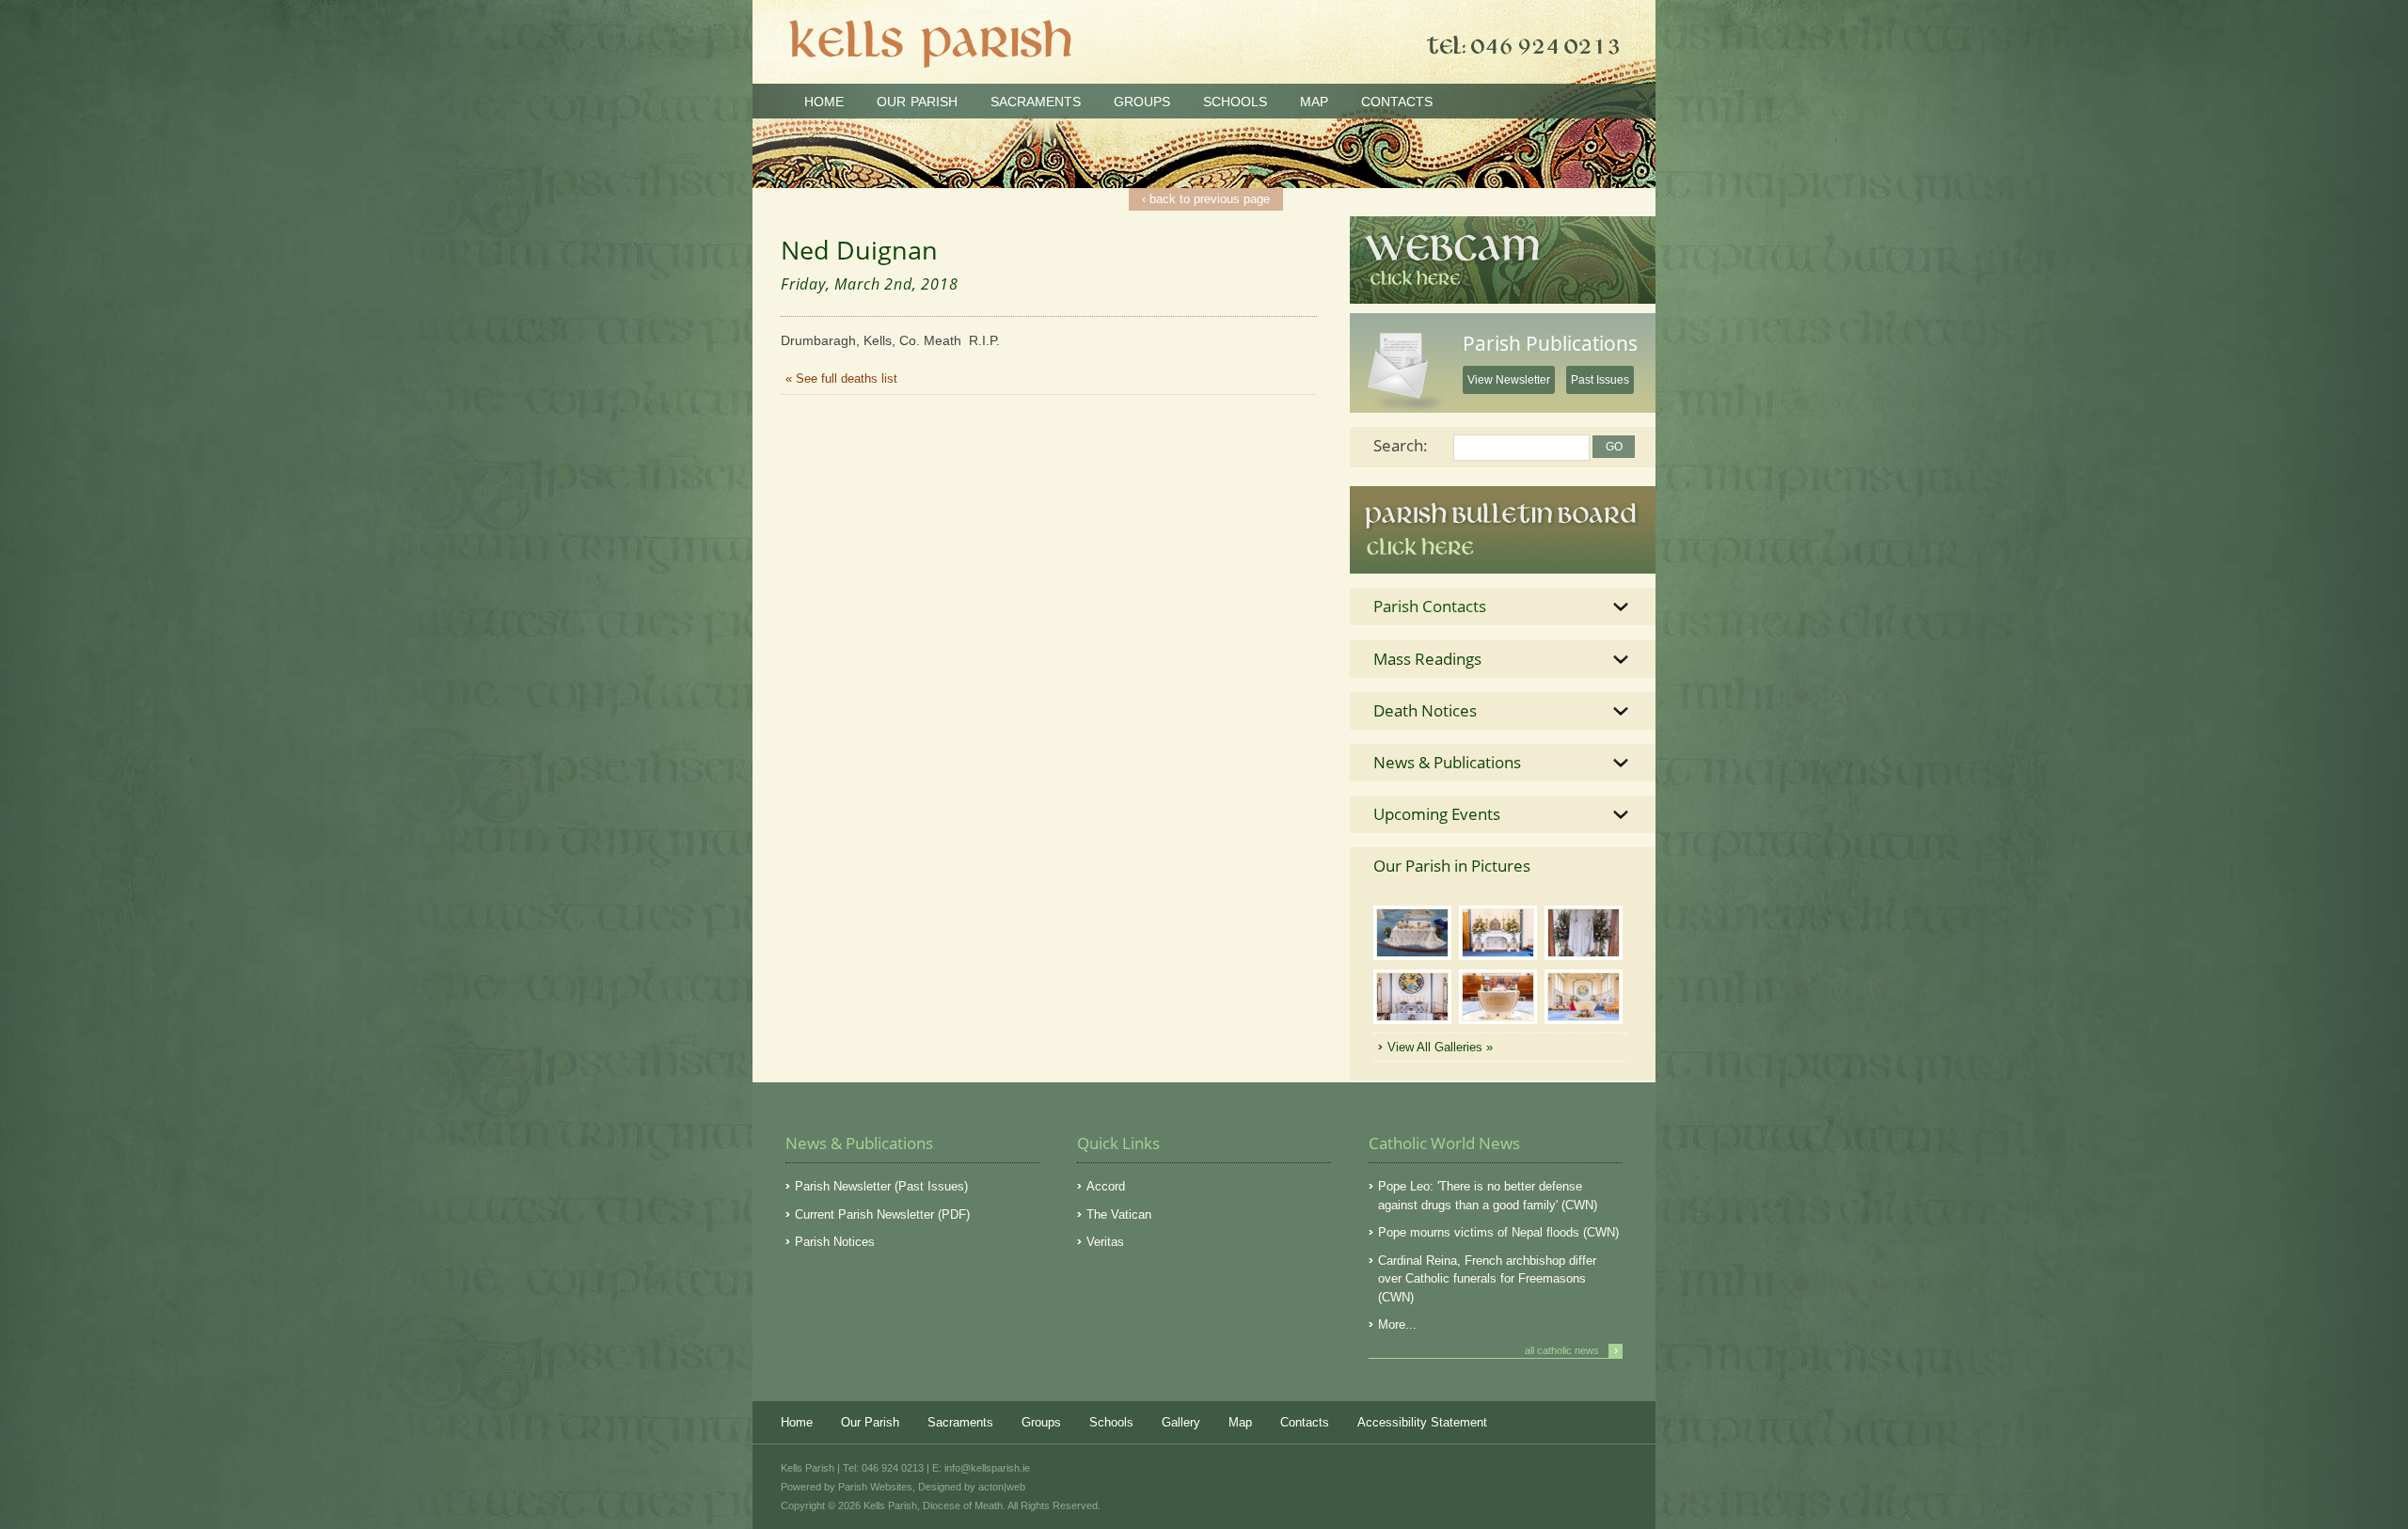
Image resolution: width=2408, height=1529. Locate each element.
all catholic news (1571, 1350)
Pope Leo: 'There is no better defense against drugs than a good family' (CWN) (1488, 1196)
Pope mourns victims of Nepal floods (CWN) (1498, 1232)
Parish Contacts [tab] (1430, 606)
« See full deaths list (841, 378)
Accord (1106, 1186)
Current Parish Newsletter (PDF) (882, 1214)
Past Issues (1600, 380)
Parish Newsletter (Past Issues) (881, 1186)
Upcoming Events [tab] (1437, 814)
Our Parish (917, 102)
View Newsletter (1509, 380)
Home (824, 102)
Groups (1142, 102)
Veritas (1105, 1242)
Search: (1401, 445)
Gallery (1181, 1422)
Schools (1235, 102)
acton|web (1002, 1487)
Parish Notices (835, 1242)
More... (1397, 1324)
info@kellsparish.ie (987, 1468)
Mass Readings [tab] (1427, 659)
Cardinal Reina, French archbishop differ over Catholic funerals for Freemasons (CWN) (1487, 1279)
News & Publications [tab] (1447, 762)
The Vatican (1119, 1214)
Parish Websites (875, 1487)
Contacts (1397, 102)
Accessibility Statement (1422, 1422)
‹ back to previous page (1206, 199)
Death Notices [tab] (1425, 710)
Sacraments (1036, 102)
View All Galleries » (1440, 1047)
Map (1314, 102)
